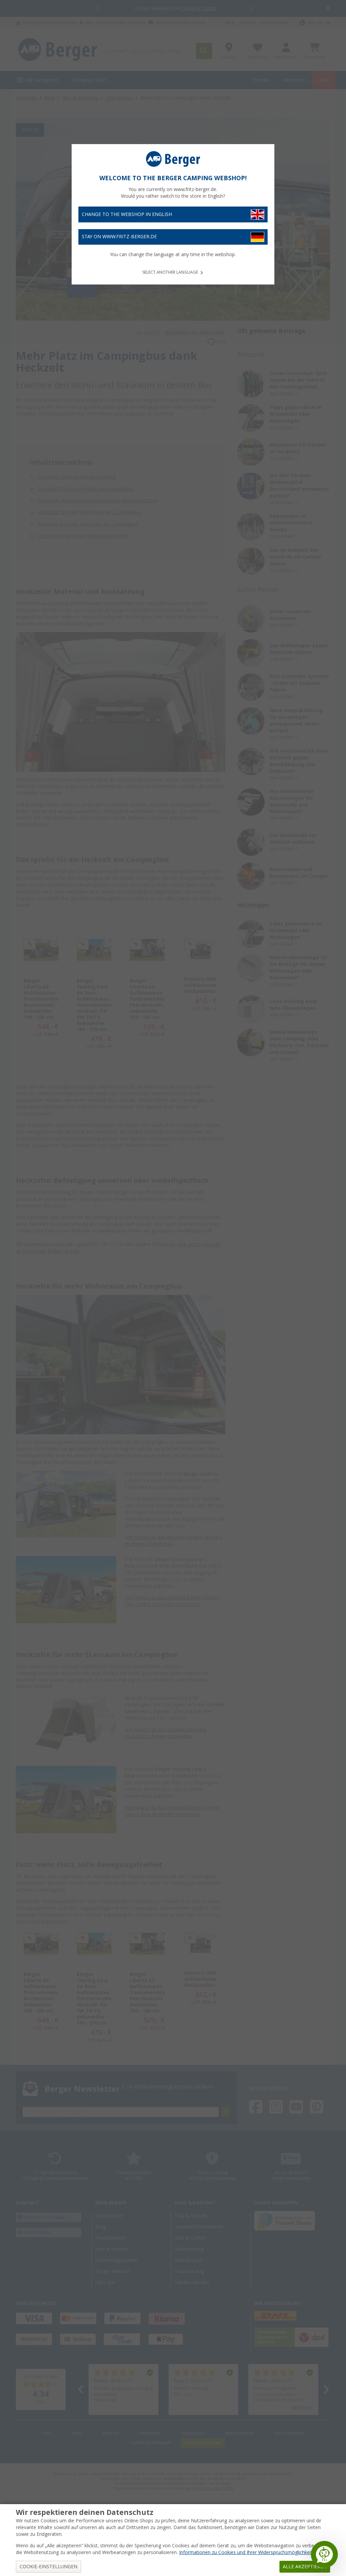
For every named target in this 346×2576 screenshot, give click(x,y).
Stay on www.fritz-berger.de (119, 237)
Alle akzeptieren (305, 2567)
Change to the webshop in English (127, 214)
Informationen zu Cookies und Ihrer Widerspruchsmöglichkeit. (246, 2552)
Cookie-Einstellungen (48, 2567)
